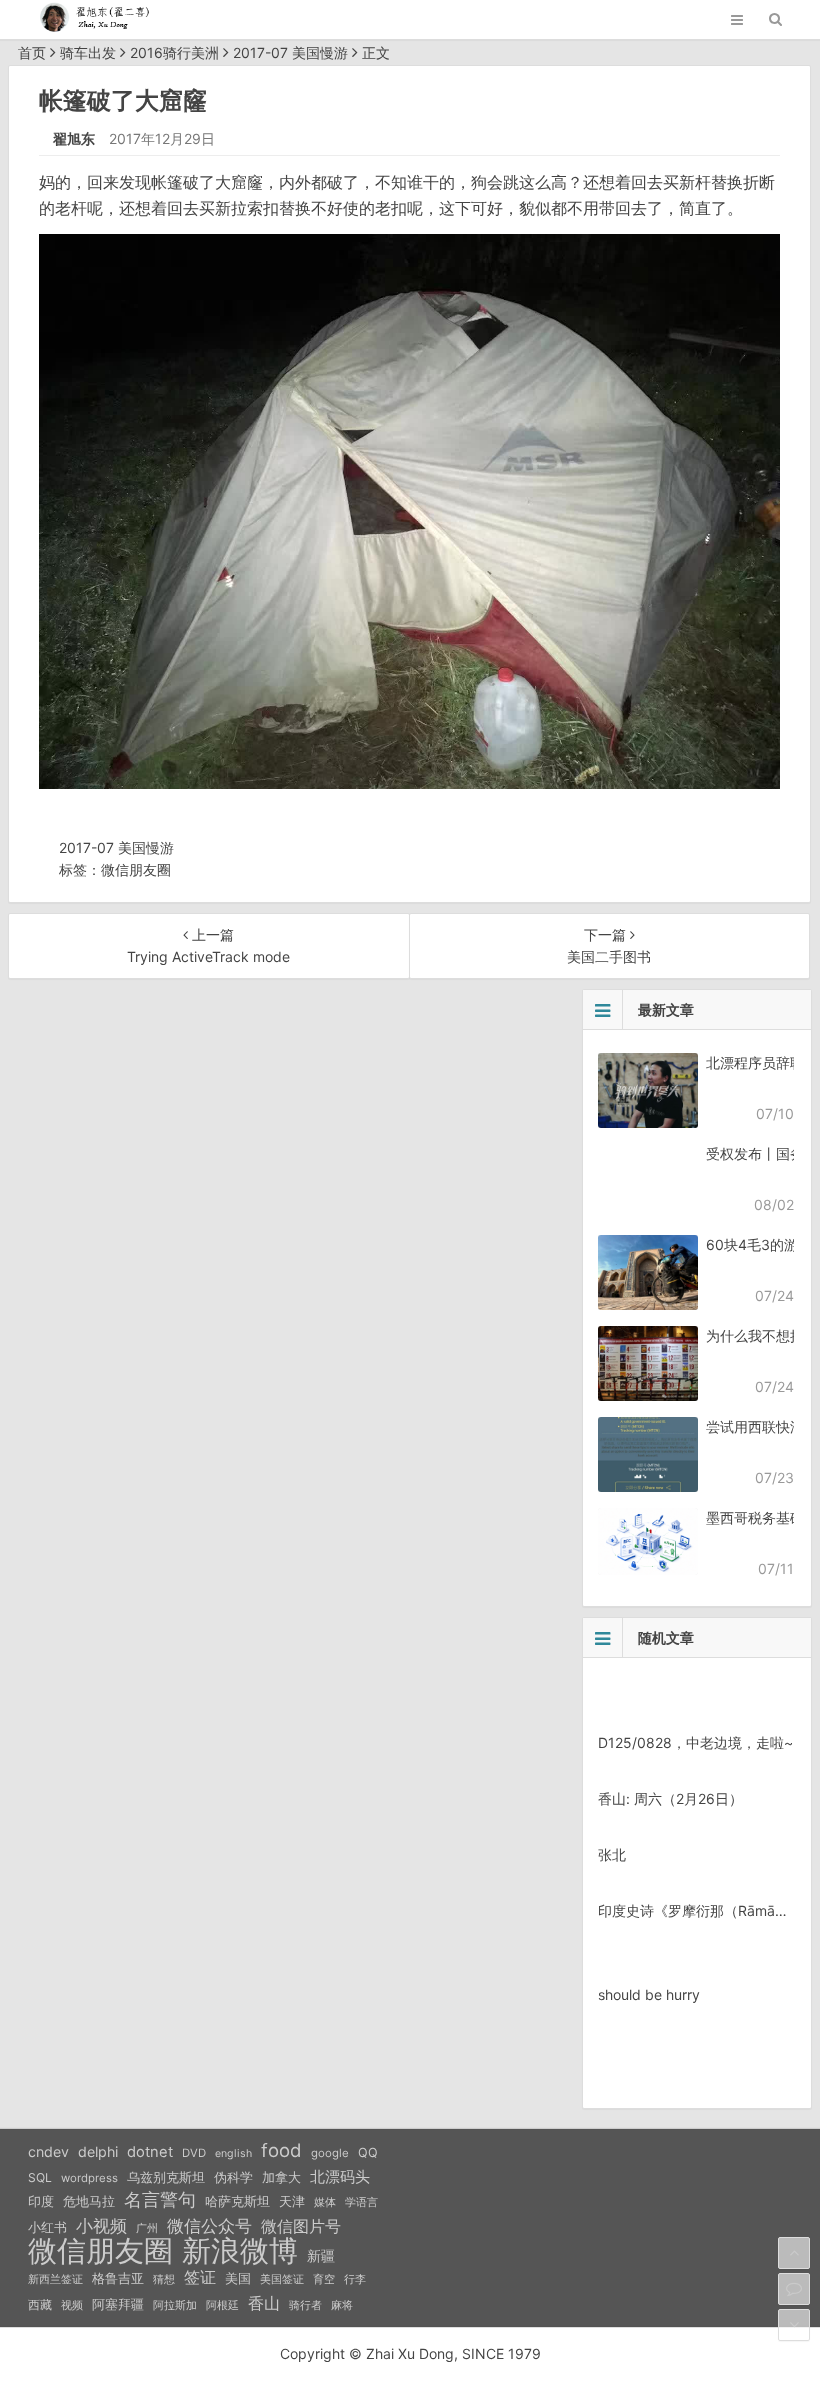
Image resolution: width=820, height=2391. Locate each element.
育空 (324, 2279)
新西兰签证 (55, 2279)
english (233, 2153)
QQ (368, 2152)
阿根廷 (222, 2305)
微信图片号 (301, 2226)
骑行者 (305, 2305)
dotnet (150, 2152)
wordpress (89, 2178)
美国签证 (282, 2279)
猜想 (164, 2279)
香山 (264, 2303)
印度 (41, 2201)
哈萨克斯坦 (237, 2201)
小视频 (101, 2225)
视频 (72, 2305)
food (281, 2150)
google (330, 2153)
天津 (292, 2201)
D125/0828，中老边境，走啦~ (695, 1742)
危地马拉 (89, 2201)
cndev (48, 2151)
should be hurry (649, 1994)
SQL (40, 2177)
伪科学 (233, 2177)
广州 (147, 2228)
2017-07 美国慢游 (290, 52)
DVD (194, 2153)
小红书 (47, 2227)
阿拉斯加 (175, 2305)
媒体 (325, 2202)
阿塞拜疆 (118, 2304)
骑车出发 (88, 52)
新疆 (321, 2256)
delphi (98, 2151)
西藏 (40, 2304)
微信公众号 (209, 2226)
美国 (238, 2278)
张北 (612, 1854)
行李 (355, 2279)
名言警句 (160, 2199)
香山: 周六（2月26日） (670, 1798)
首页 (32, 52)
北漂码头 (340, 2176)
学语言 (361, 2202)
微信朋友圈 (136, 869)
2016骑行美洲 (174, 52)
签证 (200, 2277)
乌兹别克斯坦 (166, 2177)
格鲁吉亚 (118, 2278)
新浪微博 (240, 2251)
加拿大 (281, 2177)
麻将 (342, 2305)
